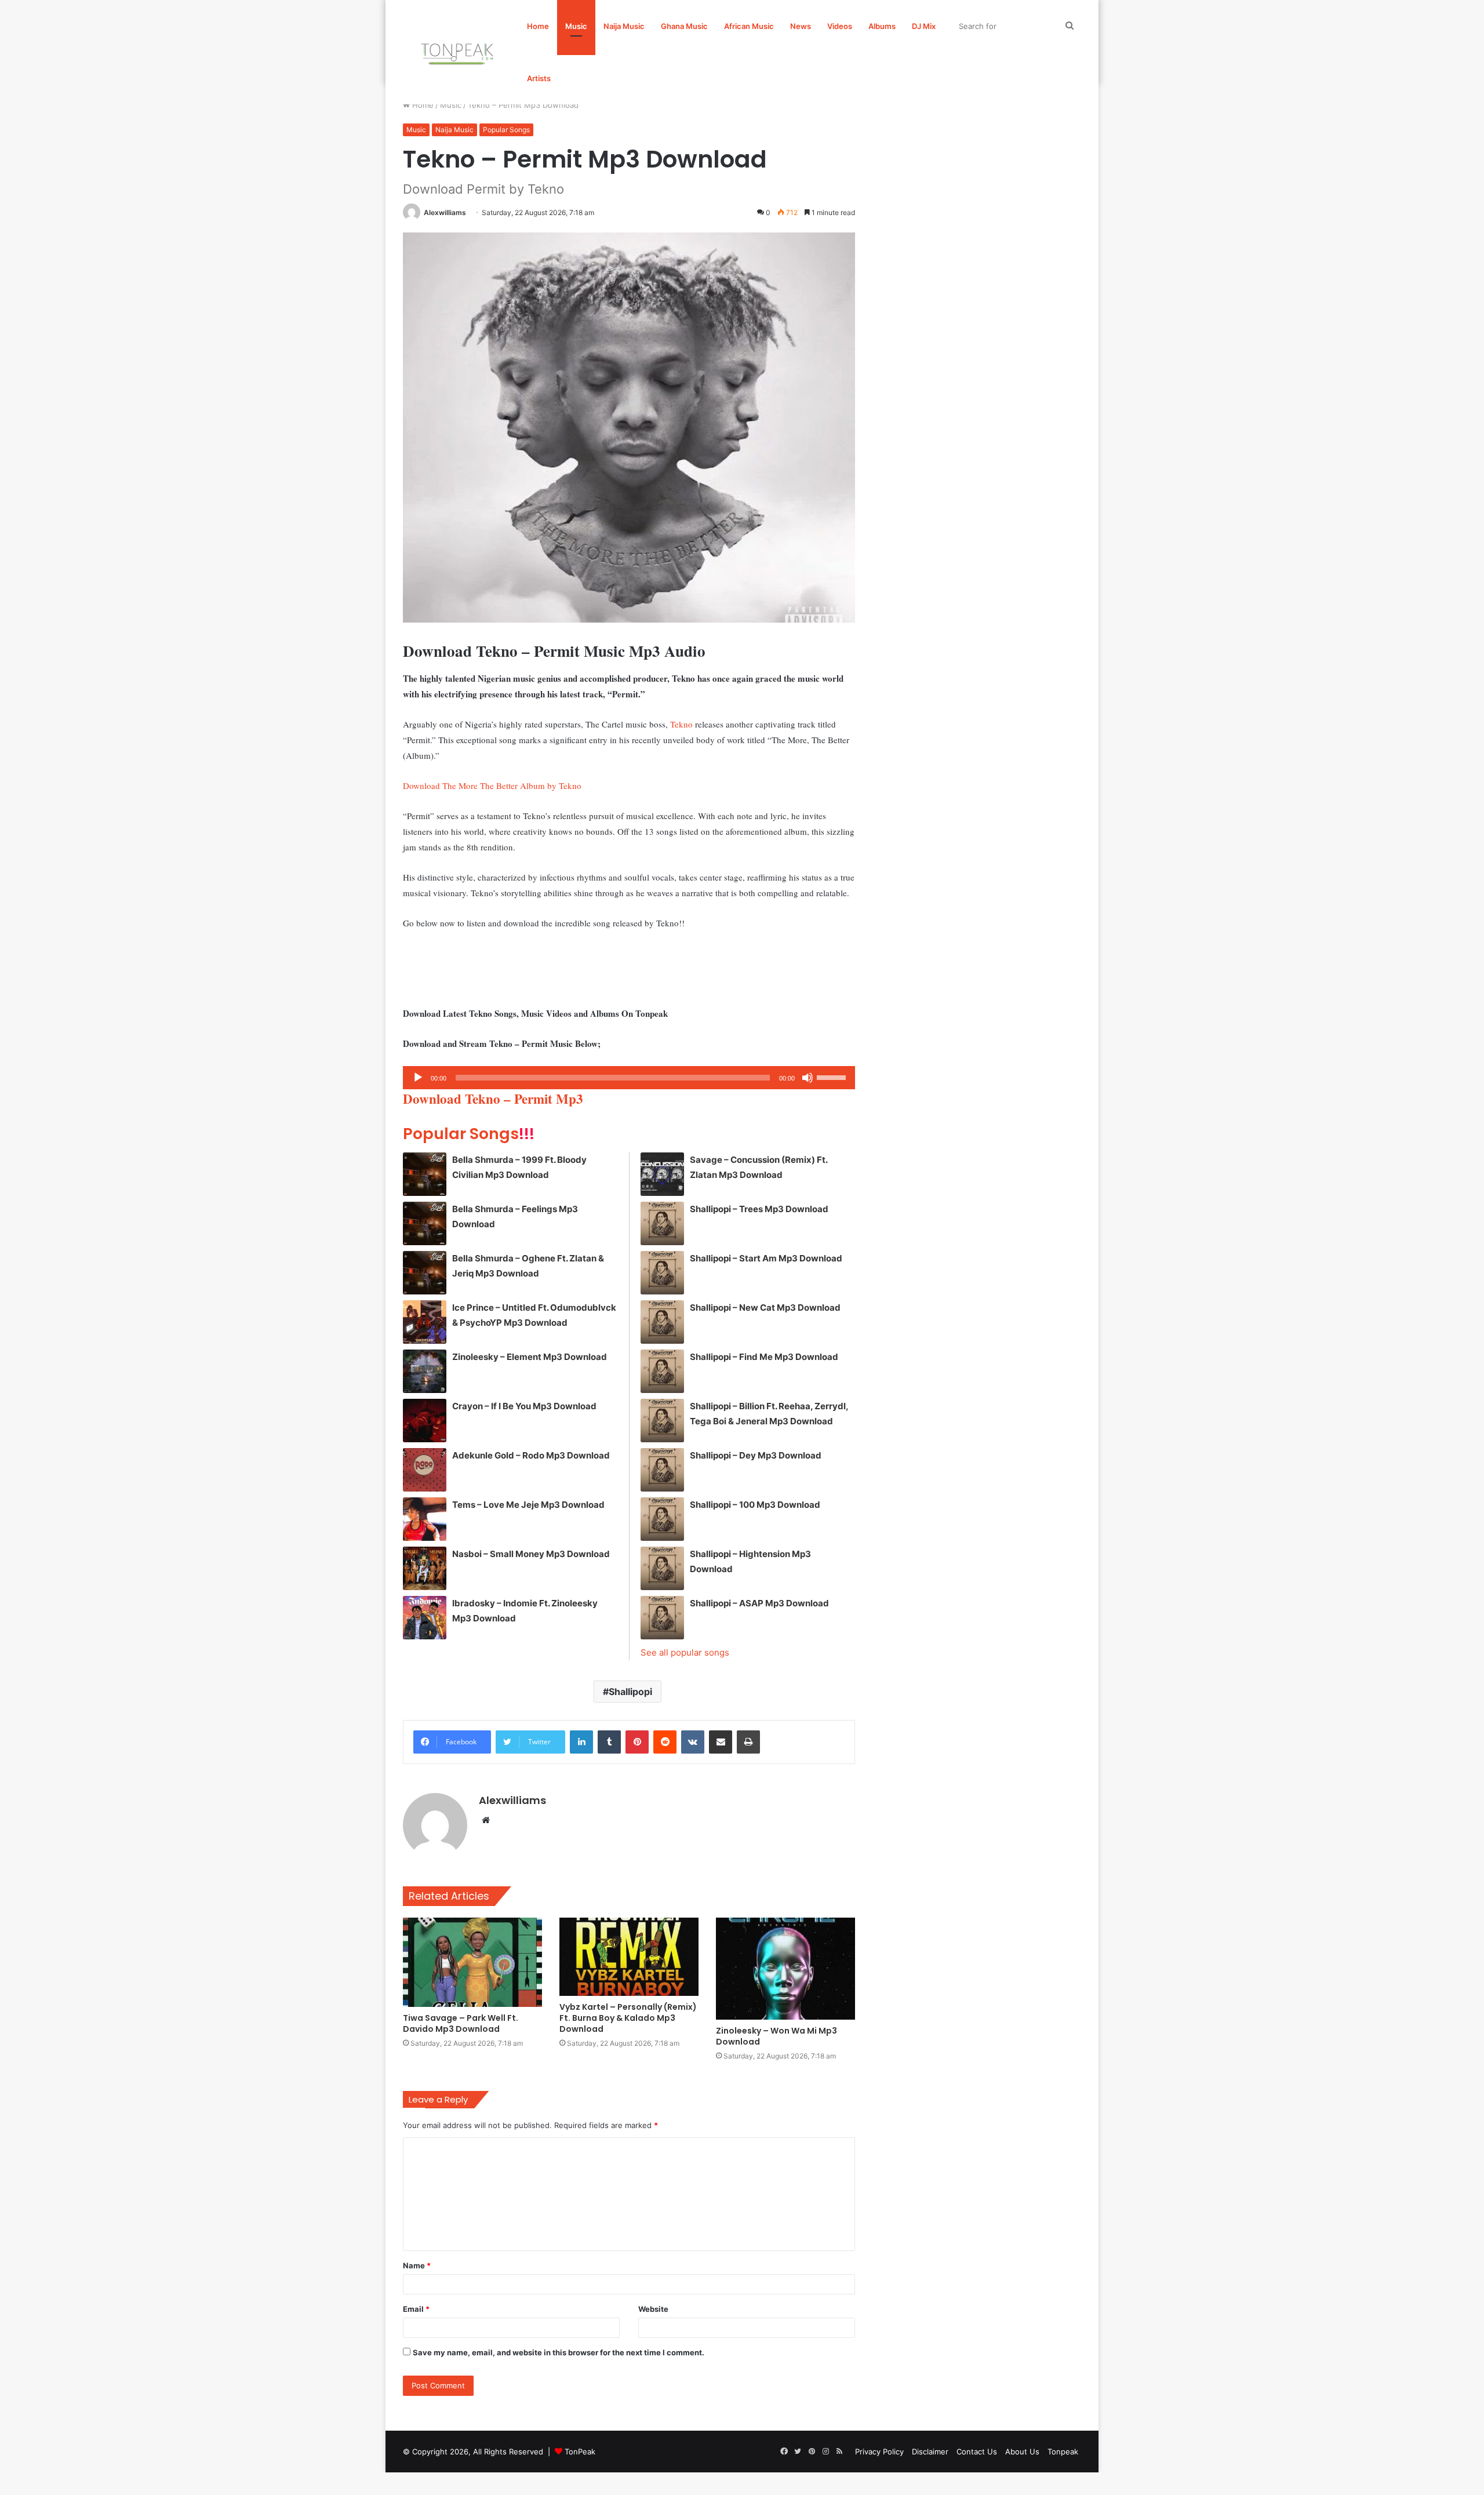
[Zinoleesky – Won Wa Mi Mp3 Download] (785, 1969)
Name (417, 2265)
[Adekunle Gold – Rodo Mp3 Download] (425, 1470)
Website (653, 2309)
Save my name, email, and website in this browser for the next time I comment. (559, 2352)
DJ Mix (924, 26)
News (801, 26)
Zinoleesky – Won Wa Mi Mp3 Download (776, 2036)
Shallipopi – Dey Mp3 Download (756, 1455)
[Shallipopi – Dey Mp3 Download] (662, 1470)
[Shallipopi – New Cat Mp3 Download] (662, 1322)
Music (576, 26)
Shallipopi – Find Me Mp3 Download (764, 1357)
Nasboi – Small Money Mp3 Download (531, 1554)
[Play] (418, 1078)
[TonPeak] (459, 52)
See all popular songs (685, 1652)
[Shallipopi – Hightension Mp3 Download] (662, 1568)
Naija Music (624, 26)
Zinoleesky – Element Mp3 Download (530, 1357)
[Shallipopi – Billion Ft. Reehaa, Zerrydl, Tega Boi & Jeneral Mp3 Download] (662, 1421)
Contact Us (977, 2452)
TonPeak (580, 2452)
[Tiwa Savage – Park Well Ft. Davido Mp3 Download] (472, 1962)
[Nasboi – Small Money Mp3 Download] (425, 1568)
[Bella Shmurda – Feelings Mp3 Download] (425, 1223)
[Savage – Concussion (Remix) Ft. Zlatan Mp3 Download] (662, 1174)
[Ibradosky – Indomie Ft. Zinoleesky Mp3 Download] (425, 1618)
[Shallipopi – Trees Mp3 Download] (662, 1223)
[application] (629, 1078)
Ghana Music (684, 26)
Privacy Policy (879, 2452)
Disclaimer (930, 2452)
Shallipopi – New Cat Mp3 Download (765, 1307)
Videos (840, 26)
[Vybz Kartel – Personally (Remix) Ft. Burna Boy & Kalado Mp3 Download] (629, 1957)
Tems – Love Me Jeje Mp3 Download (528, 1505)
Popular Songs (506, 130)
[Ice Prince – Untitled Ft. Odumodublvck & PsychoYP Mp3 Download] (425, 1322)
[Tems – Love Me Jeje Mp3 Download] (425, 1519)
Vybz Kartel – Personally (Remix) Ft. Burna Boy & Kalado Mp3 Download (628, 2018)
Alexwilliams (445, 212)
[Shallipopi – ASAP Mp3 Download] (662, 1618)
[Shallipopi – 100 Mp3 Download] (662, 1519)
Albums (882, 26)
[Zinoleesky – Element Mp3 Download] (425, 1371)
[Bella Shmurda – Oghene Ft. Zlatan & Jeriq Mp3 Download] (425, 1273)
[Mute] (808, 1078)
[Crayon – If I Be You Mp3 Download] (425, 1421)
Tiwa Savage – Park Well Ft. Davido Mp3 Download (461, 2023)
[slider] (833, 1076)
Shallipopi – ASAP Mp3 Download (759, 1603)
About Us (1022, 2452)
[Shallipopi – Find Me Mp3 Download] (662, 1371)
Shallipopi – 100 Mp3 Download (755, 1505)
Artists (539, 78)
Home (538, 26)
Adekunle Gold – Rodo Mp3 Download (531, 1455)
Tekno (681, 724)
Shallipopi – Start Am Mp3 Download (766, 1258)
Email (416, 2309)
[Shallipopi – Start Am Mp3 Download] (662, 1273)
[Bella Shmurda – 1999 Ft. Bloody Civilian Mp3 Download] (425, 1174)
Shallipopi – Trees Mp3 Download (759, 1209)
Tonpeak (1063, 2452)
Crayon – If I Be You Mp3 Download (524, 1406)
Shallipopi (630, 1692)
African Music (749, 26)
